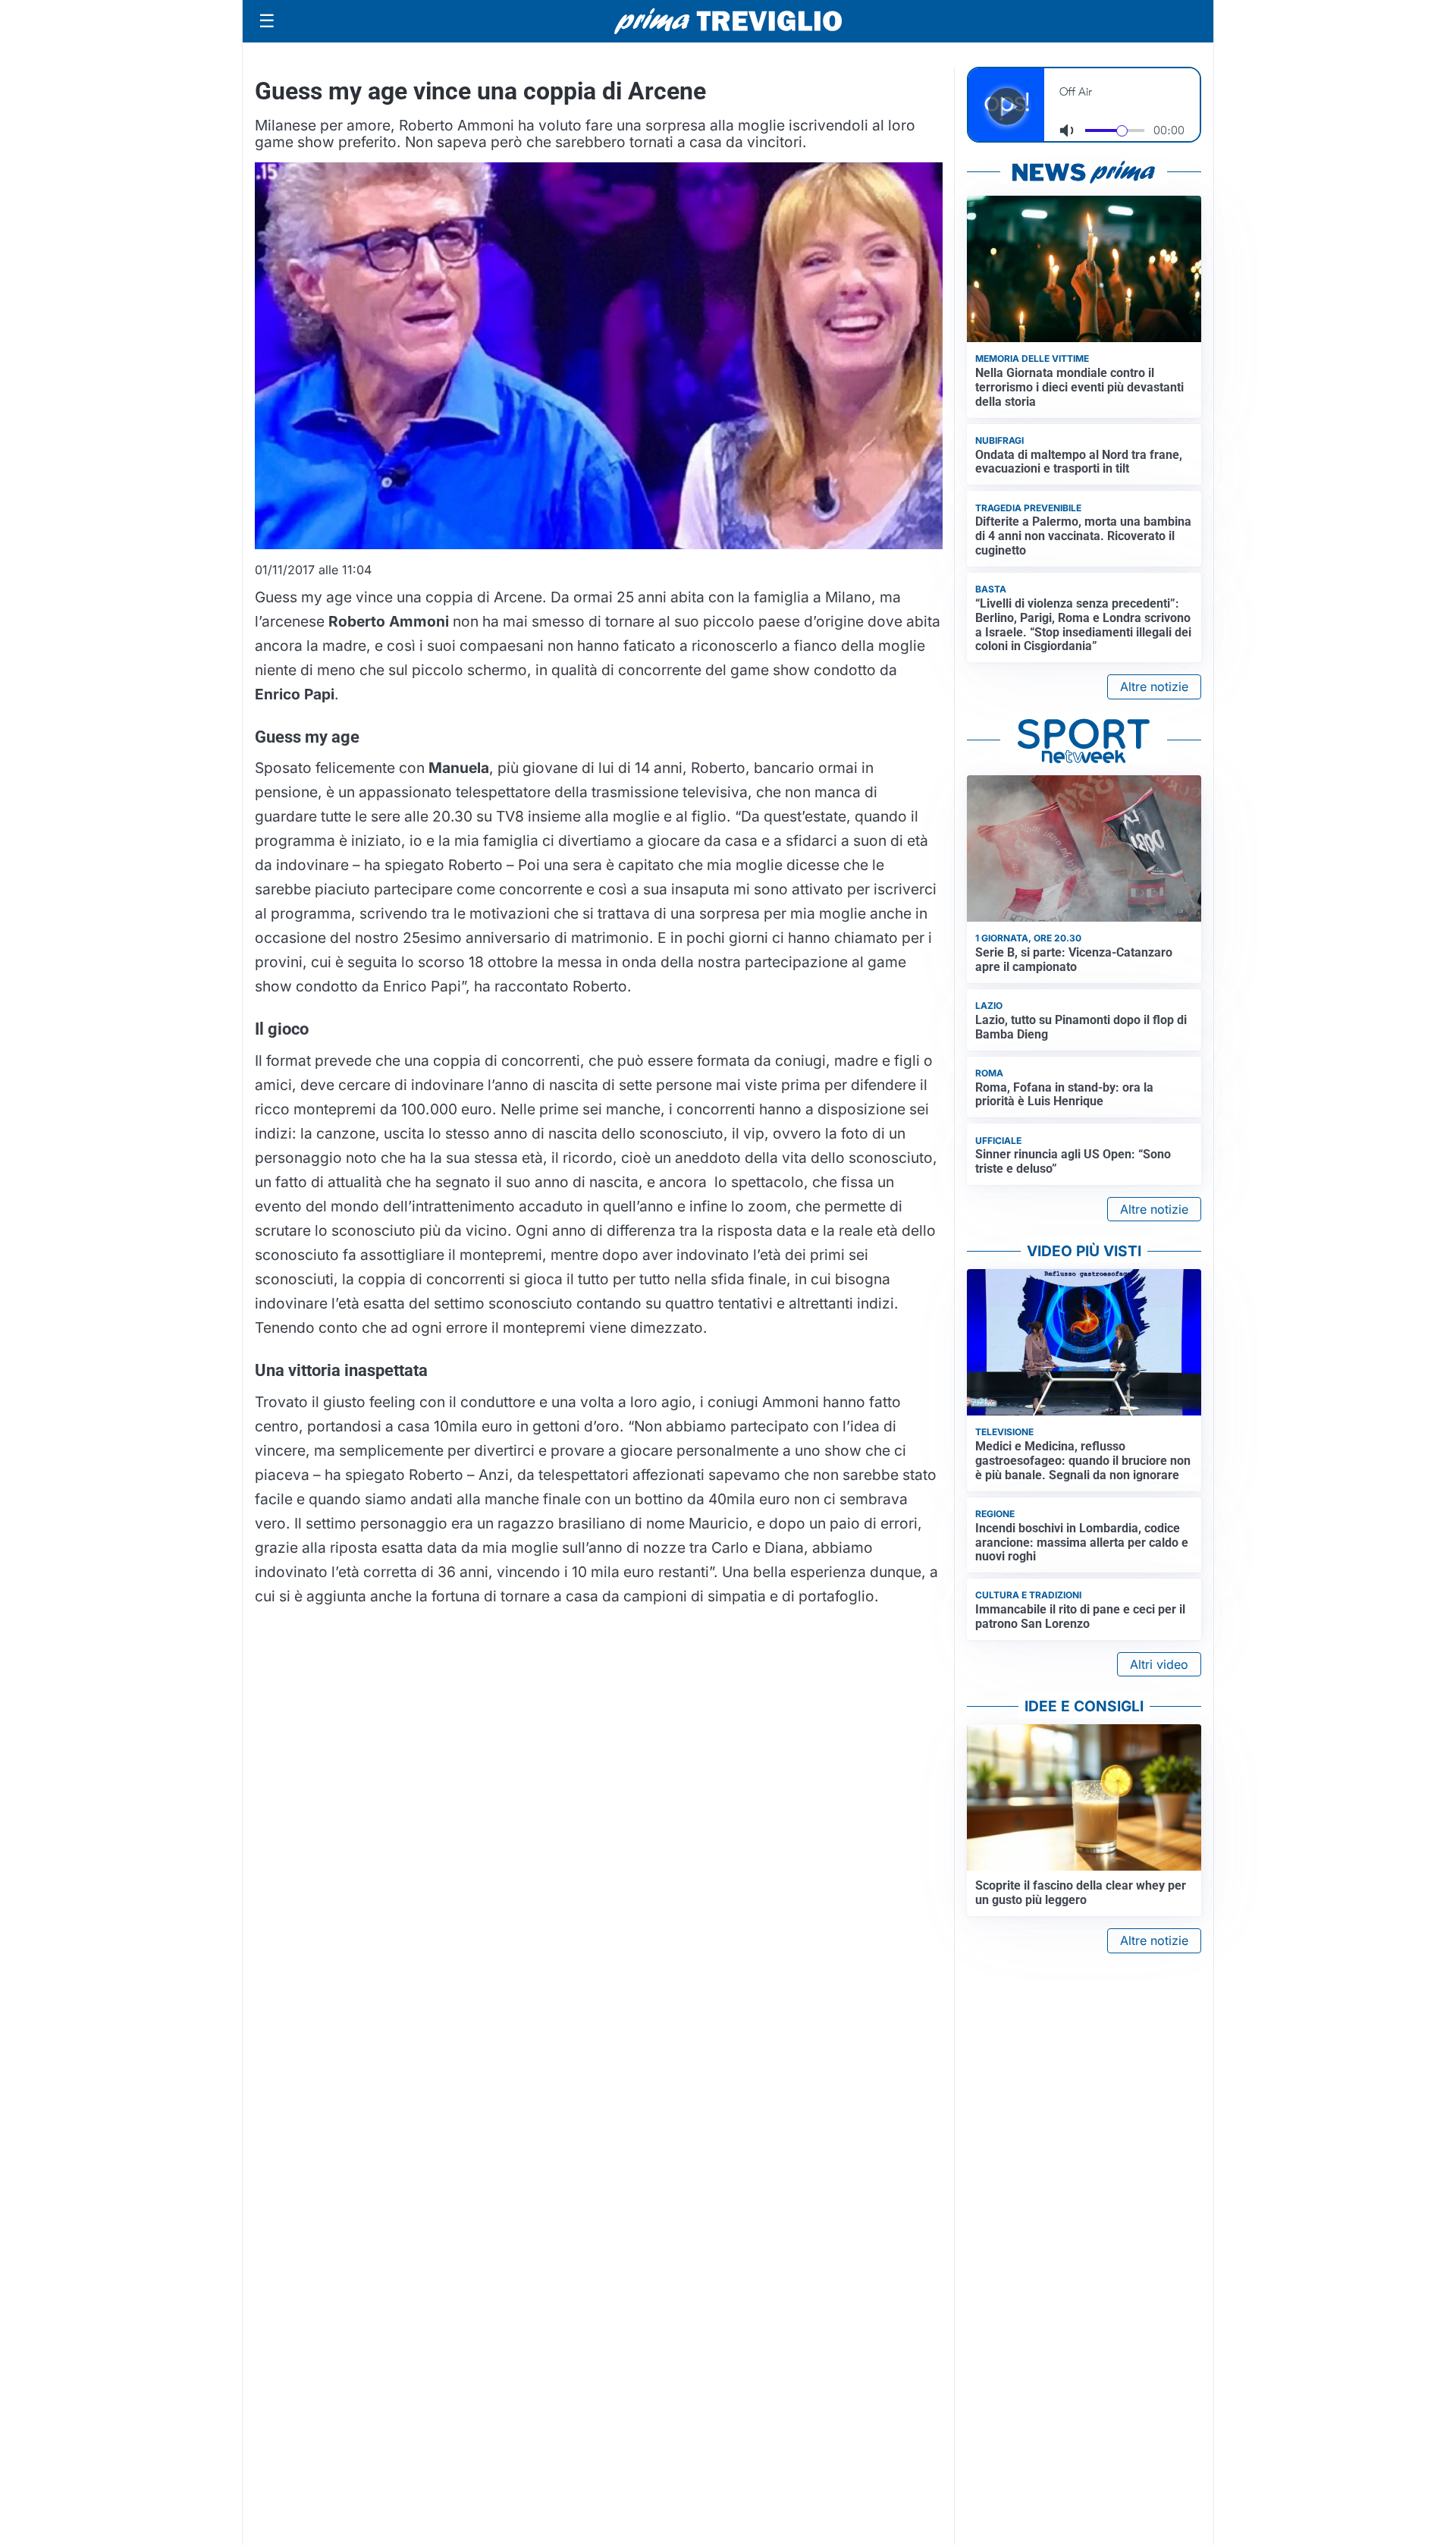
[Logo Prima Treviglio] (728, 21)
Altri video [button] (1159, 1664)
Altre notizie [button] (1154, 687)
